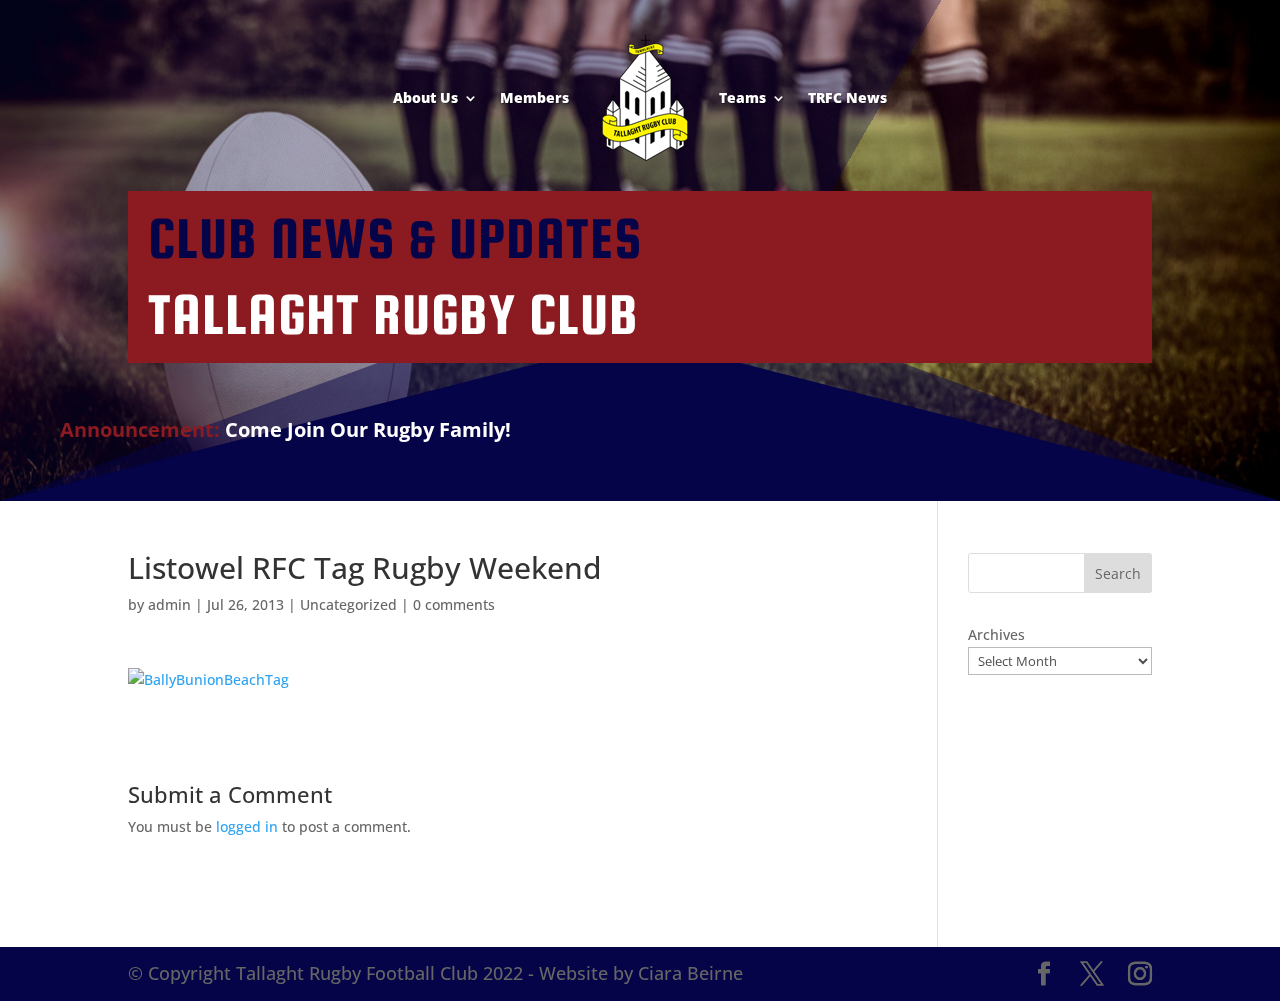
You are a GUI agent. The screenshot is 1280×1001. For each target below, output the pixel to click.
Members (534, 97)
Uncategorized (348, 604)
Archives (996, 634)
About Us (425, 97)
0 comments (454, 604)
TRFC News (847, 97)
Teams (742, 97)
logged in (247, 826)
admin (169, 604)
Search (1118, 573)
